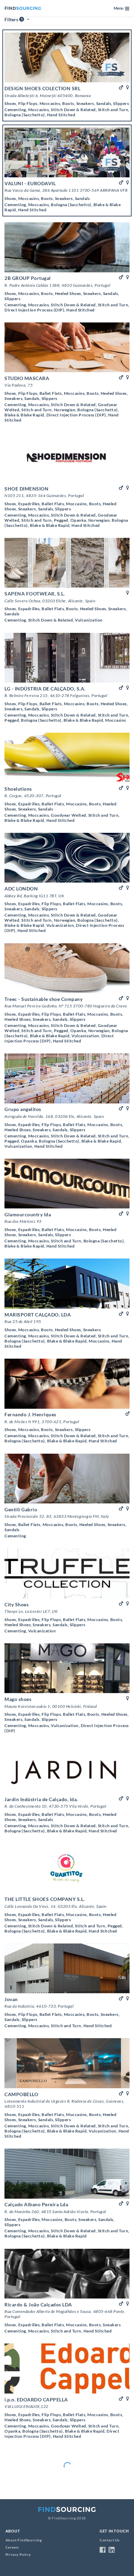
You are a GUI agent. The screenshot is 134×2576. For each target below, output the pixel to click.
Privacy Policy (18, 2555)
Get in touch (114, 2531)
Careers (12, 2547)
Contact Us (110, 2540)
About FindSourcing (24, 2540)
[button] (121, 8)
